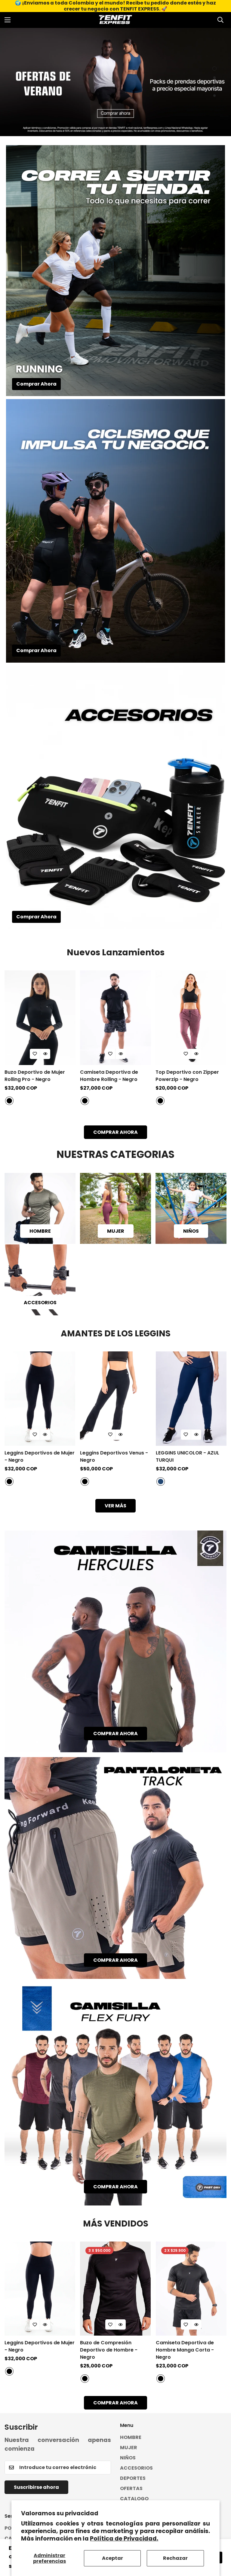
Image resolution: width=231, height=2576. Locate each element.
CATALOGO (134, 2499)
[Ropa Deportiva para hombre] (40, 1208)
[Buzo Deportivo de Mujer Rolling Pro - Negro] (40, 1018)
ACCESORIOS (40, 1303)
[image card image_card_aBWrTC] (115, 2095)
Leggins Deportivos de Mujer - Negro (40, 1456)
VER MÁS (115, 1506)
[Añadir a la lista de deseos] (35, 1054)
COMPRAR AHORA (115, 1132)
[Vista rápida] (45, 1054)
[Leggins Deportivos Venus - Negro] (115, 1399)
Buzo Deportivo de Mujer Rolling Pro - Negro (35, 1076)
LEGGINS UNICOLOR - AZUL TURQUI (188, 1456)
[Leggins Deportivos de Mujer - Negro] (40, 1399)
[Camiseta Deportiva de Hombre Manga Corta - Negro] (191, 2289)
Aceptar (112, 2558)
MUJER (116, 1231)
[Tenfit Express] (115, 20)
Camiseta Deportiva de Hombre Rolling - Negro (109, 1076)
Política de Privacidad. (124, 2539)
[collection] (191, 1208)
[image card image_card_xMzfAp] (115, 1641)
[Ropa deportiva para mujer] (115, 1208)
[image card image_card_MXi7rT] (115, 1868)
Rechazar (175, 2558)
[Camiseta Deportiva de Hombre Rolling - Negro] (115, 1018)
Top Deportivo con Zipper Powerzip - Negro (187, 1076)
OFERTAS (131, 2488)
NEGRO (9, 1101)
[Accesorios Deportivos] (40, 1280)
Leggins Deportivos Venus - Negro (114, 1456)
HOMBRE (40, 1231)
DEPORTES (133, 2478)
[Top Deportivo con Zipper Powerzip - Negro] (191, 1018)
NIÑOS (191, 1231)
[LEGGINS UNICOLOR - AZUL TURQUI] (191, 1399)
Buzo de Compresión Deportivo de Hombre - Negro (109, 2350)
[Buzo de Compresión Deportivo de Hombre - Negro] (115, 2289)
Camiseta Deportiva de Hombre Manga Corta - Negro (185, 2350)
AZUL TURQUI (161, 1482)
